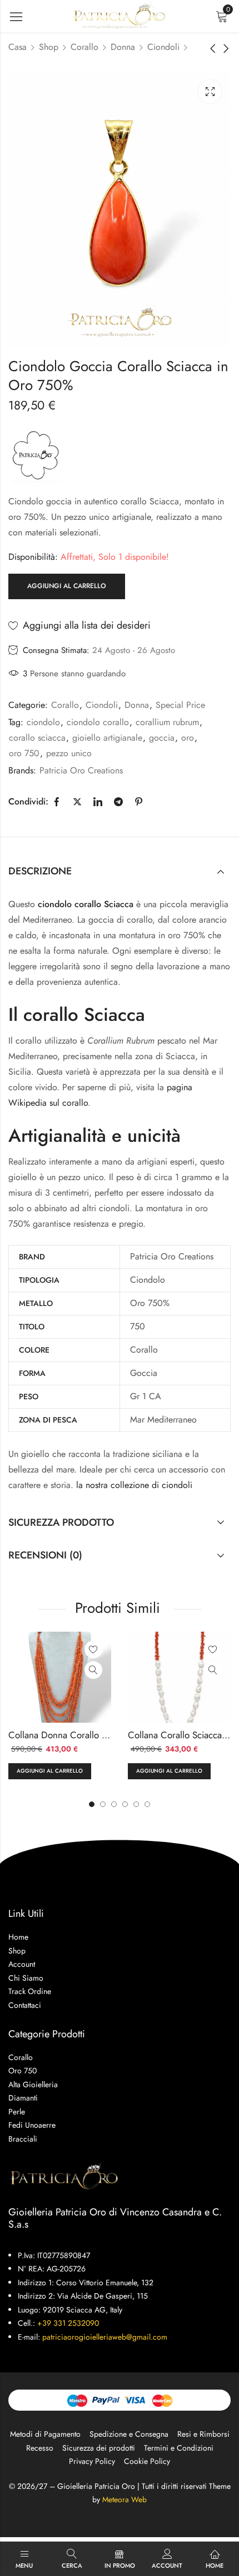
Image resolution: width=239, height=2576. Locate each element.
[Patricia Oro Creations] (36, 455)
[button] (147, 1804)
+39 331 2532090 (68, 2323)
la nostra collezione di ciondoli (134, 1485)
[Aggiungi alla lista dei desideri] (93, 1649)
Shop (49, 47)
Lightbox (210, 92)
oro (188, 738)
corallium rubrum (167, 722)
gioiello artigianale (107, 738)
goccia (162, 738)
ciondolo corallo (98, 722)
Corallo (84, 47)
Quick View (93, 1670)
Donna (123, 47)
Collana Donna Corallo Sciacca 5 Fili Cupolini (99, 1735)
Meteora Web (125, 2499)
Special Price (180, 705)
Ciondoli (163, 47)
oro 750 (24, 753)
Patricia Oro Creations (81, 770)
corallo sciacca (37, 738)
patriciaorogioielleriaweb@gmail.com (105, 2337)
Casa (18, 47)
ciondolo (43, 722)
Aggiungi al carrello (67, 586)
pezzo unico (69, 753)
